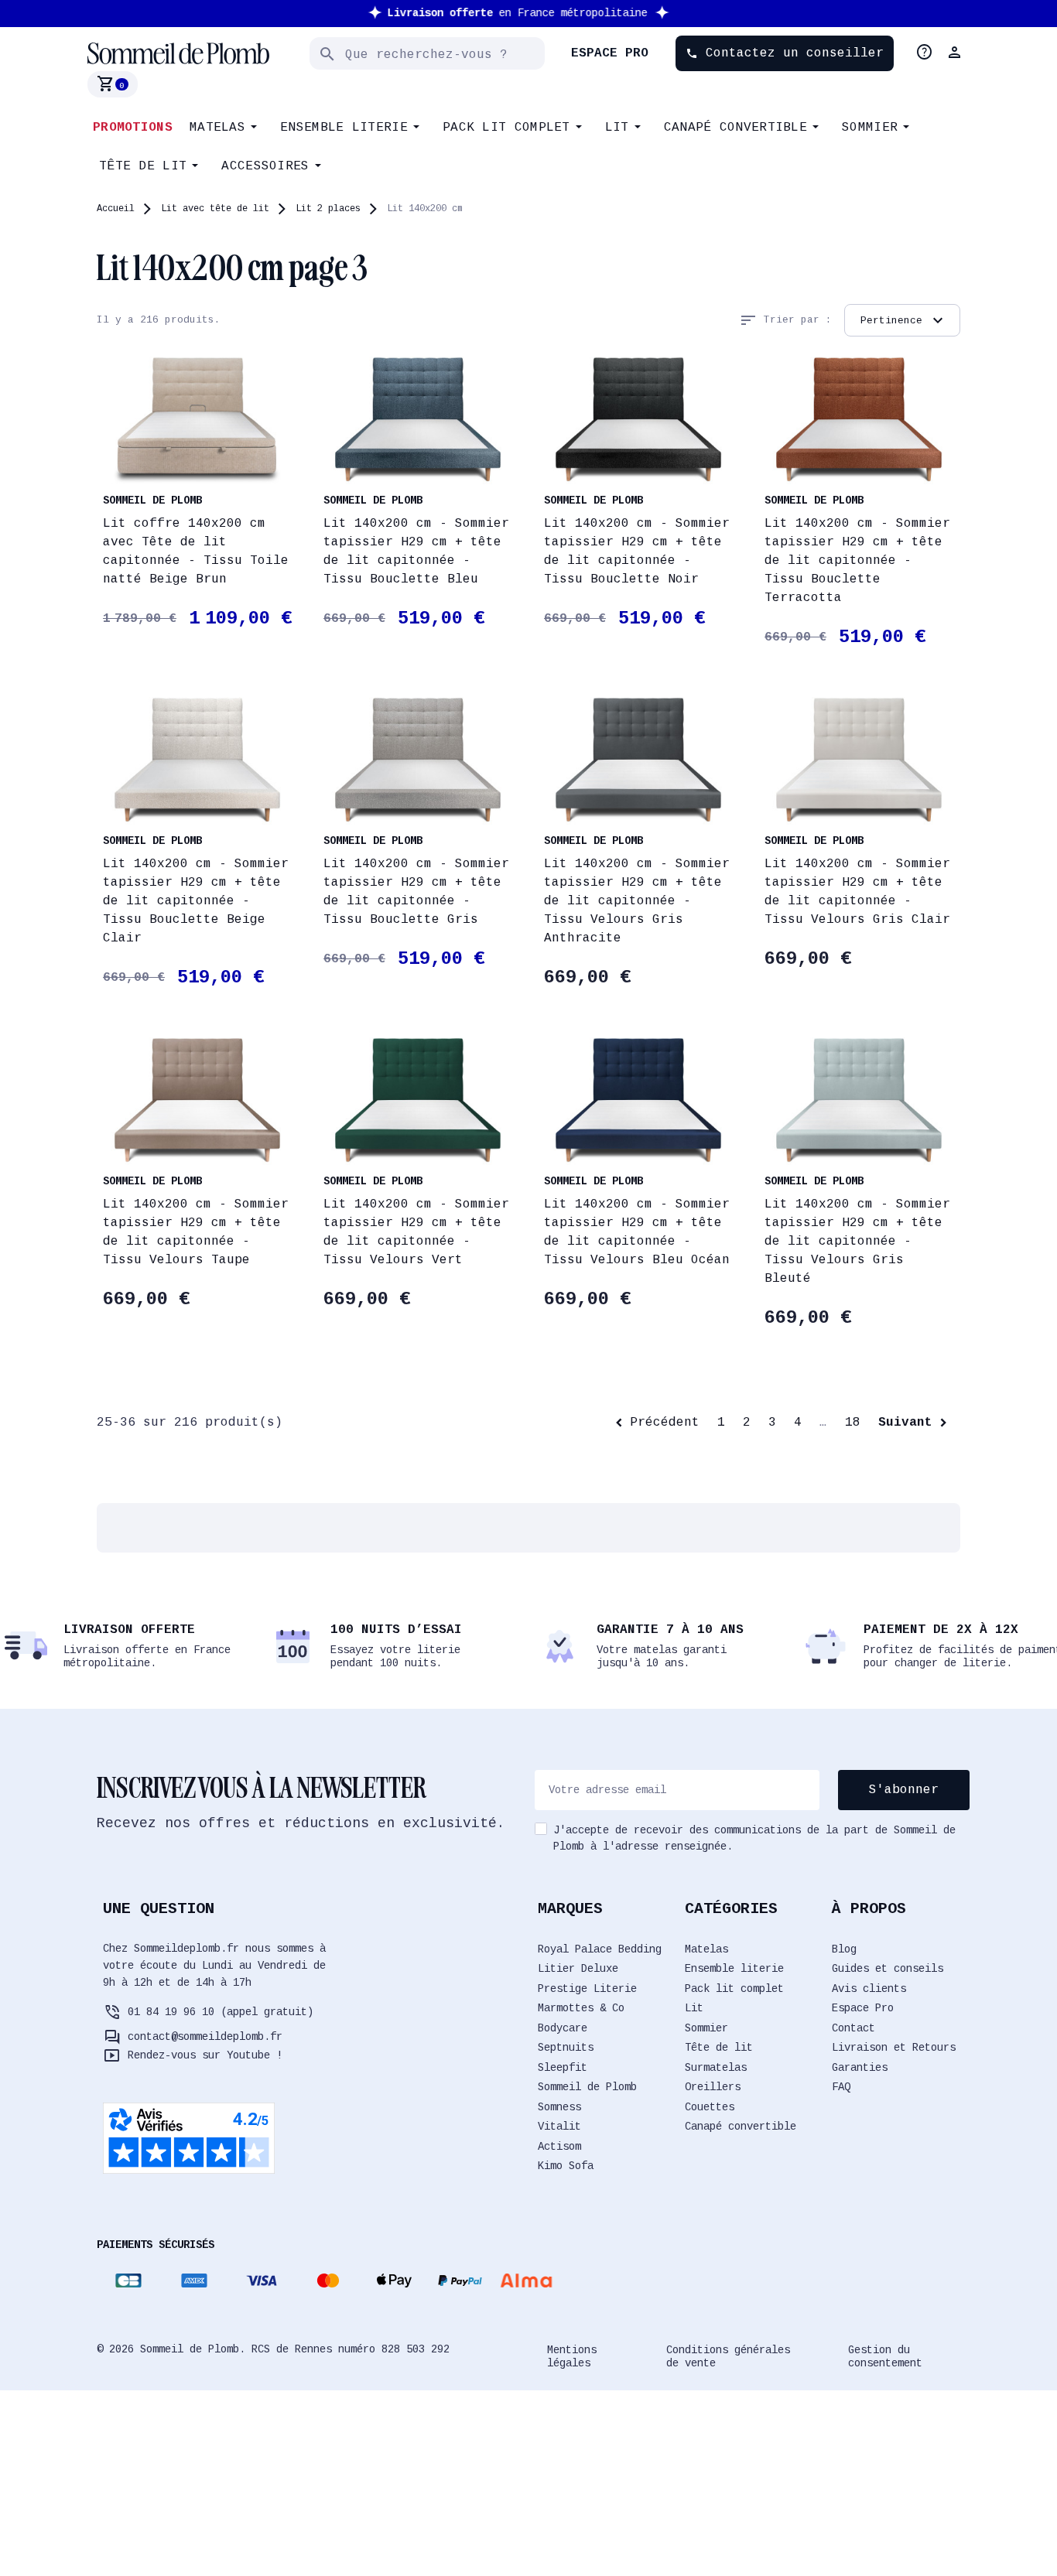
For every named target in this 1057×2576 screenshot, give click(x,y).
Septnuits (566, 2048)
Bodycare (563, 2028)
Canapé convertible (741, 2127)
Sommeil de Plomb (587, 2087)
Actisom (559, 2147)
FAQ (841, 2087)
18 (853, 1423)
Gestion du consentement (885, 2357)
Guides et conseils (888, 1969)
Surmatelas (716, 2068)
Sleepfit (563, 2068)
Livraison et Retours (894, 2048)
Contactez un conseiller (785, 53)
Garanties (860, 2068)
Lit (694, 2008)
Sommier (706, 2028)
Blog (844, 1949)
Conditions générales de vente (728, 2357)
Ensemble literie (734, 1969)
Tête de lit (719, 2048)
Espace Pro (863, 2008)
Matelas (706, 1949)
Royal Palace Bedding (600, 1949)
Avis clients (869, 1989)
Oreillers (713, 2087)
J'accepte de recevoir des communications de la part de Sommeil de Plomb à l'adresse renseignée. (754, 1838)
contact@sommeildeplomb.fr (205, 2037)
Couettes (710, 2107)
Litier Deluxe (578, 1969)
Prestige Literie (587, 1989)
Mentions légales (572, 2357)
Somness (559, 2107)
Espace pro (610, 53)
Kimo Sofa (566, 2166)
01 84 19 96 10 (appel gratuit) (221, 2012)
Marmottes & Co (581, 2008)
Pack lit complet (734, 1989)
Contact (853, 2028)
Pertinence (904, 320)
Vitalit (559, 2127)
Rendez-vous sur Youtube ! (205, 2055)
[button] (956, 53)
